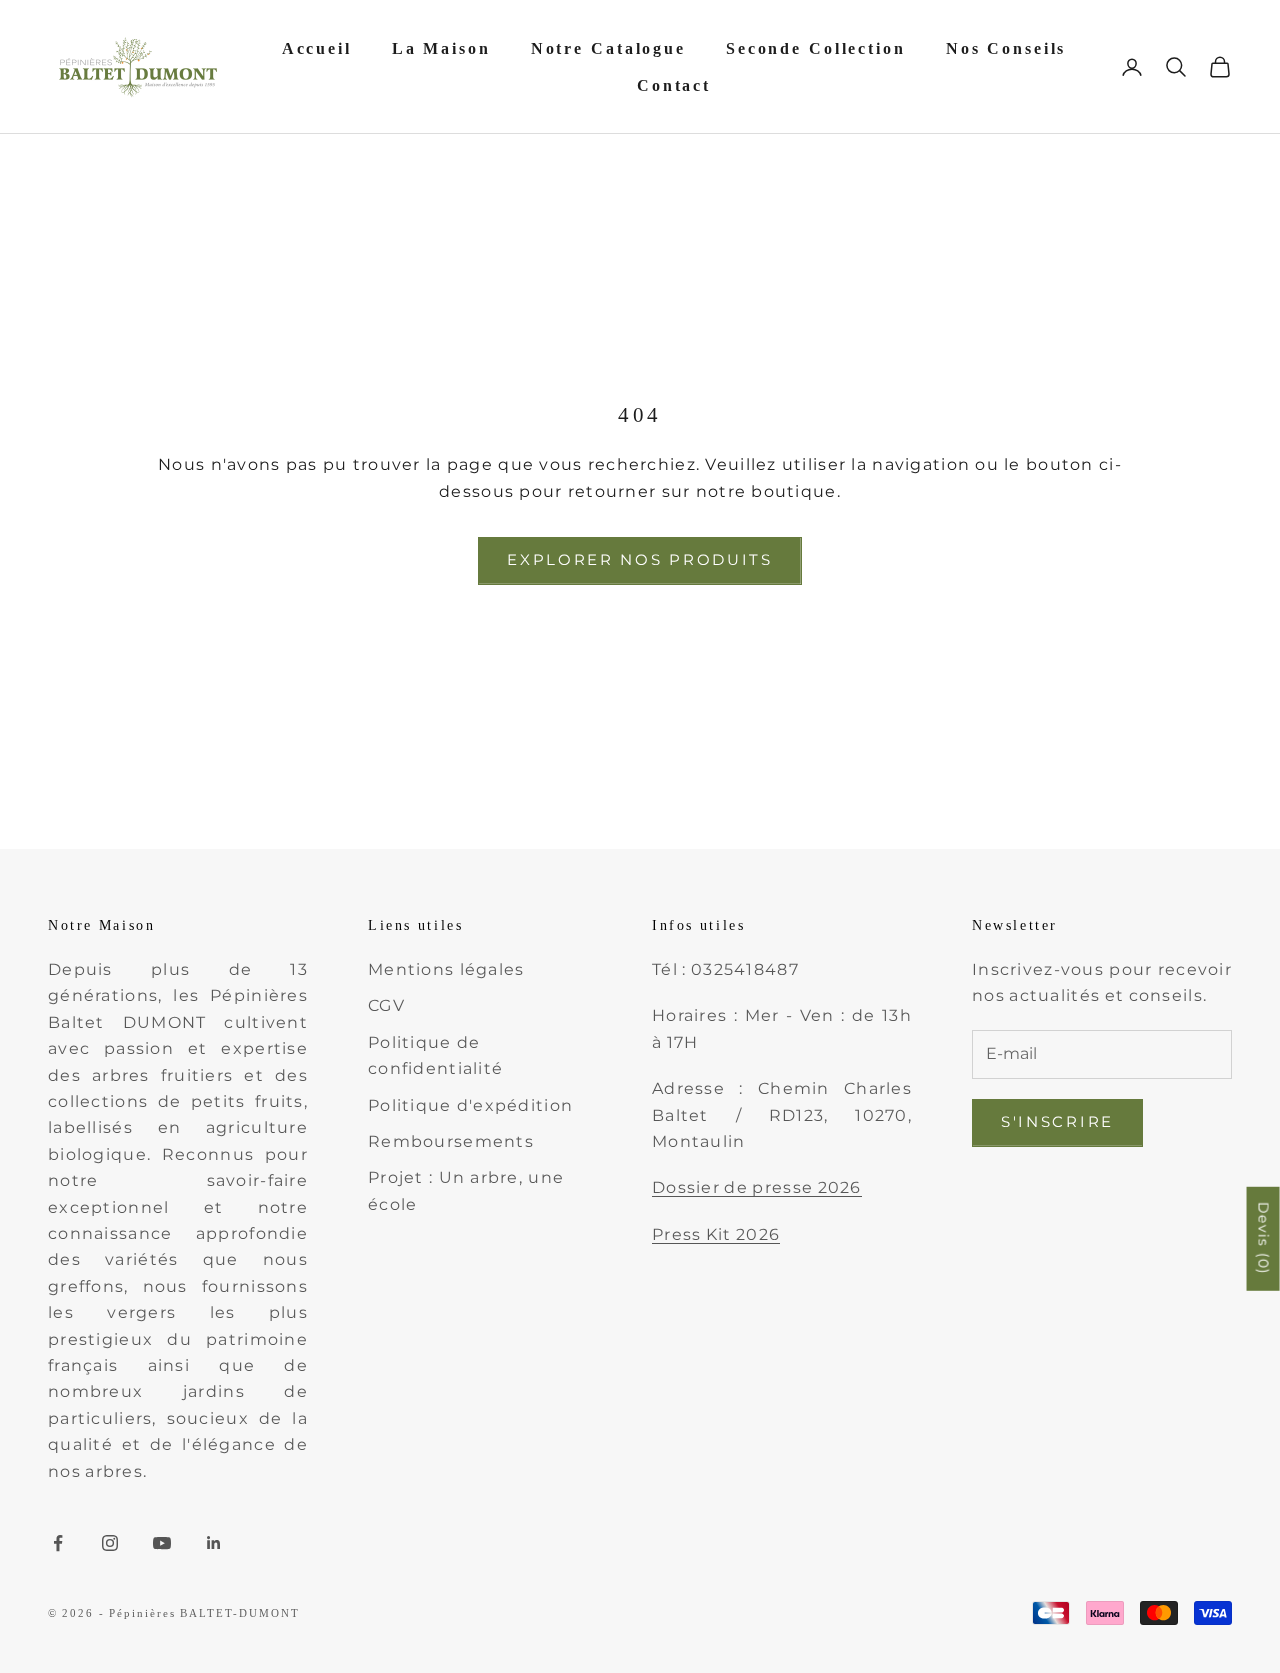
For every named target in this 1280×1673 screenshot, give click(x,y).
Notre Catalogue (608, 48)
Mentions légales (446, 969)
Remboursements (451, 1141)
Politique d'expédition (470, 1105)
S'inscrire (1057, 1121)
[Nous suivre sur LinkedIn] (214, 1543)
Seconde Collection (816, 48)
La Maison (441, 48)
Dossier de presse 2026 (757, 1187)
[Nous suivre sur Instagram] (110, 1543)
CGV (386, 1005)
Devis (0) (1264, 1238)
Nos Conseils (1006, 48)
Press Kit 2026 (716, 1234)
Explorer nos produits (640, 559)
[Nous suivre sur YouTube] (162, 1543)
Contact (674, 85)
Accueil (317, 48)
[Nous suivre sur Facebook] (58, 1543)
